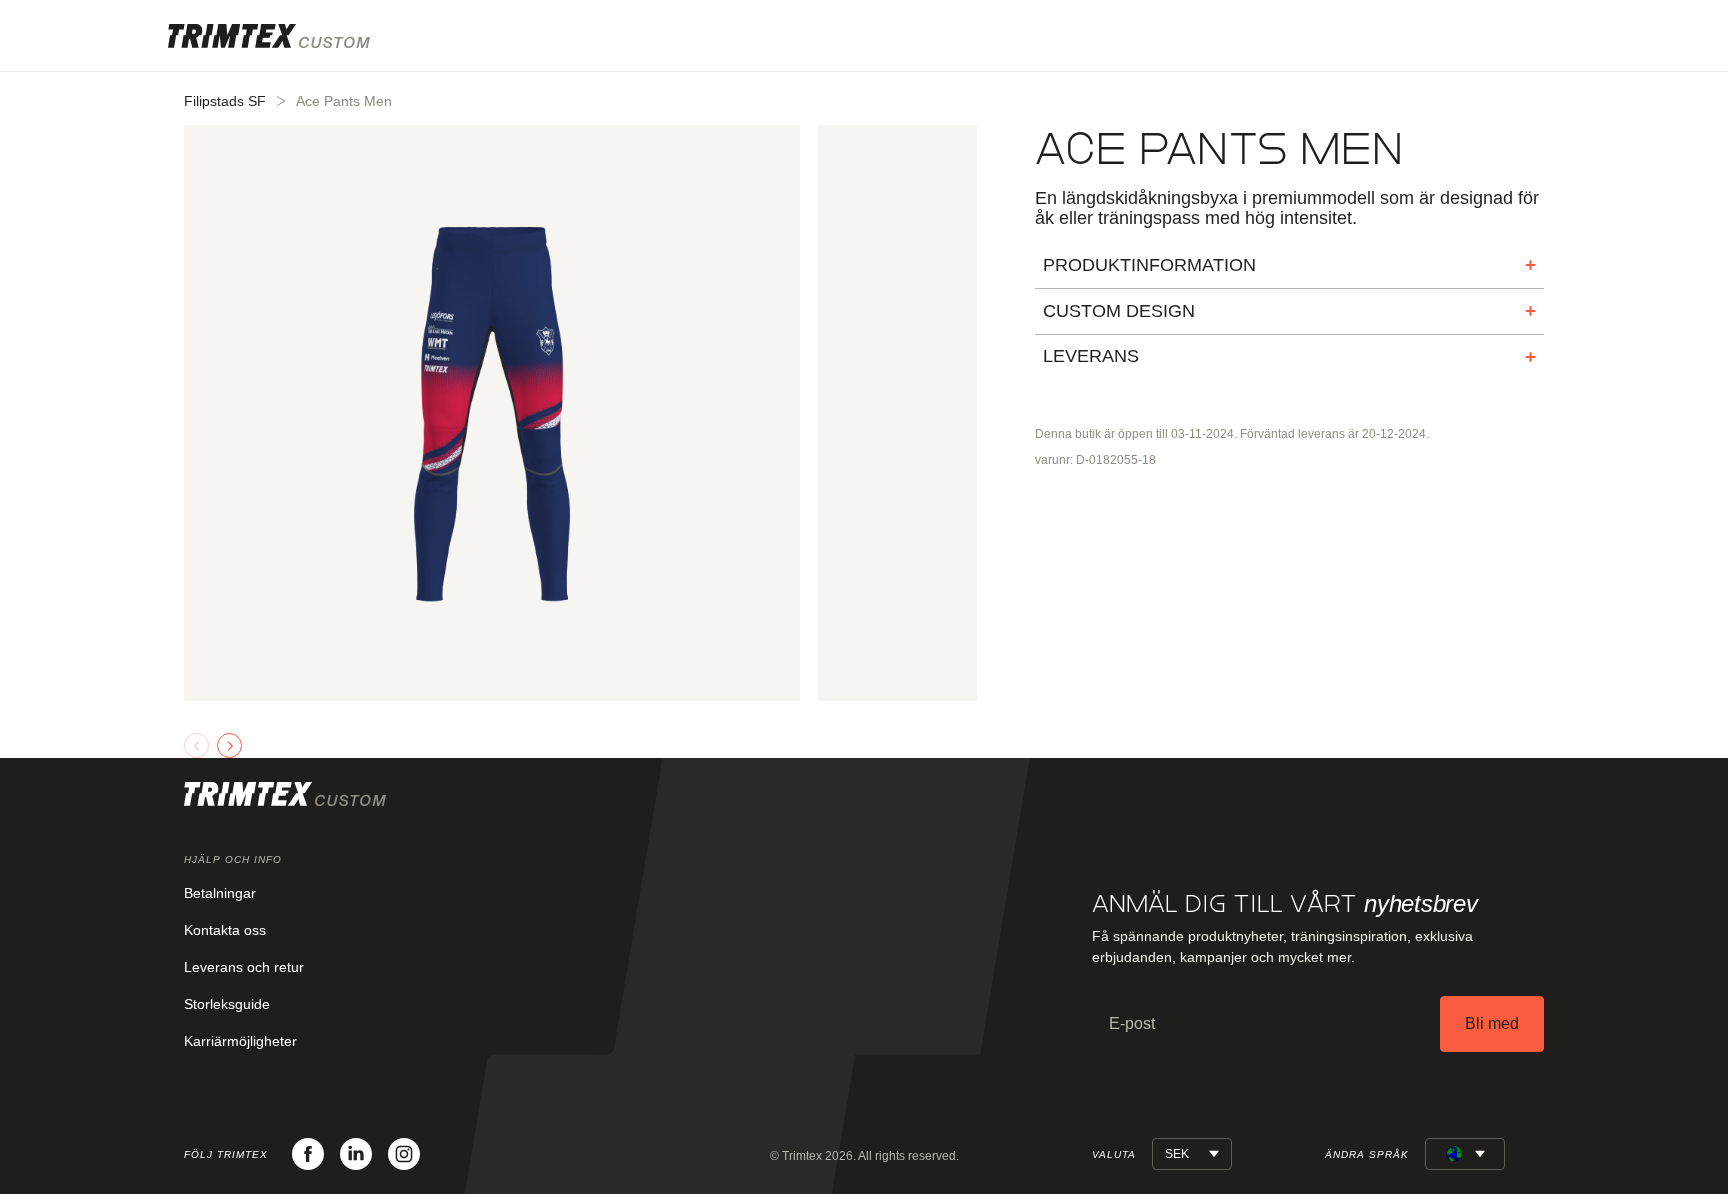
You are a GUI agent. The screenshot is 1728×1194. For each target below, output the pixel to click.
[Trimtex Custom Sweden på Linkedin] (356, 1154)
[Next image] (229, 745)
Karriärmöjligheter (240, 1041)
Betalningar (220, 893)
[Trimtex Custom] (269, 36)
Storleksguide (227, 1004)
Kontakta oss (225, 930)
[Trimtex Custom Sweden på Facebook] (308, 1154)
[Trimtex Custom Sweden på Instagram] (404, 1154)
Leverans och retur (244, 967)
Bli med (1492, 1023)
